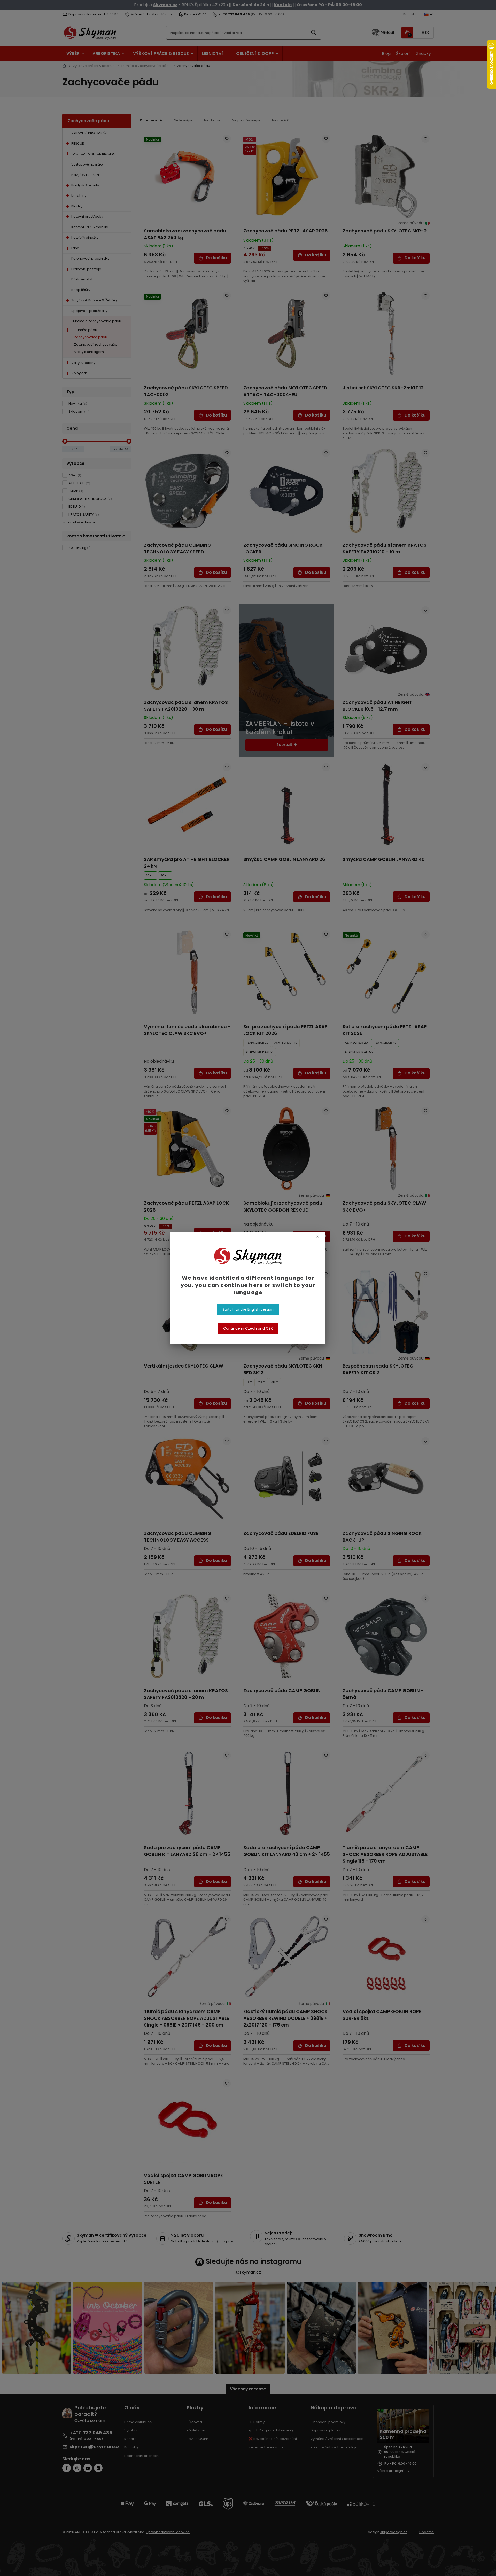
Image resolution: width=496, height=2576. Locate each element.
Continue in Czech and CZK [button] (248, 1328)
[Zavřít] (318, 1236)
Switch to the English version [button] (248, 1309)
